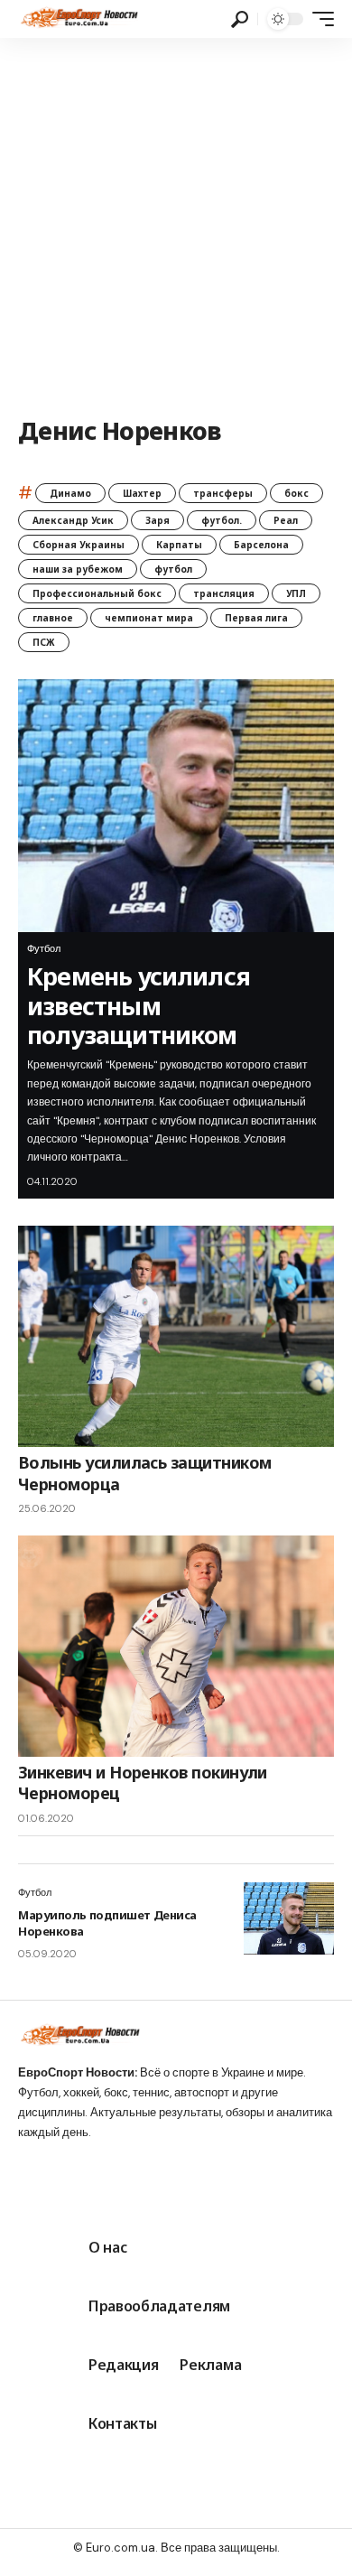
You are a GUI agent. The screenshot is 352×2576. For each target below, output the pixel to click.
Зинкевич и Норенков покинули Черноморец (143, 1783)
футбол (173, 569)
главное (53, 618)
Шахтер (142, 493)
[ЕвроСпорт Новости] (78, 19)
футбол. (222, 520)
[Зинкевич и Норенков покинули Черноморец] (176, 1646)
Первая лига (256, 618)
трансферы (223, 493)
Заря (157, 520)
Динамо (70, 493)
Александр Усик (73, 520)
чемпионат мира (149, 618)
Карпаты (179, 545)
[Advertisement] (176, 223)
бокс (296, 493)
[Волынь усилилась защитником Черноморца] (176, 1336)
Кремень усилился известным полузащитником (139, 1005)
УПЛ (296, 593)
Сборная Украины (79, 545)
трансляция (224, 593)
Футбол (44, 948)
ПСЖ (44, 642)
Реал (286, 520)
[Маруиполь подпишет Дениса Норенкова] (289, 1918)
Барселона (261, 545)
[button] (240, 19)
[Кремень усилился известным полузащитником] (176, 806)
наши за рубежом (78, 569)
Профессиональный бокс (97, 593)
